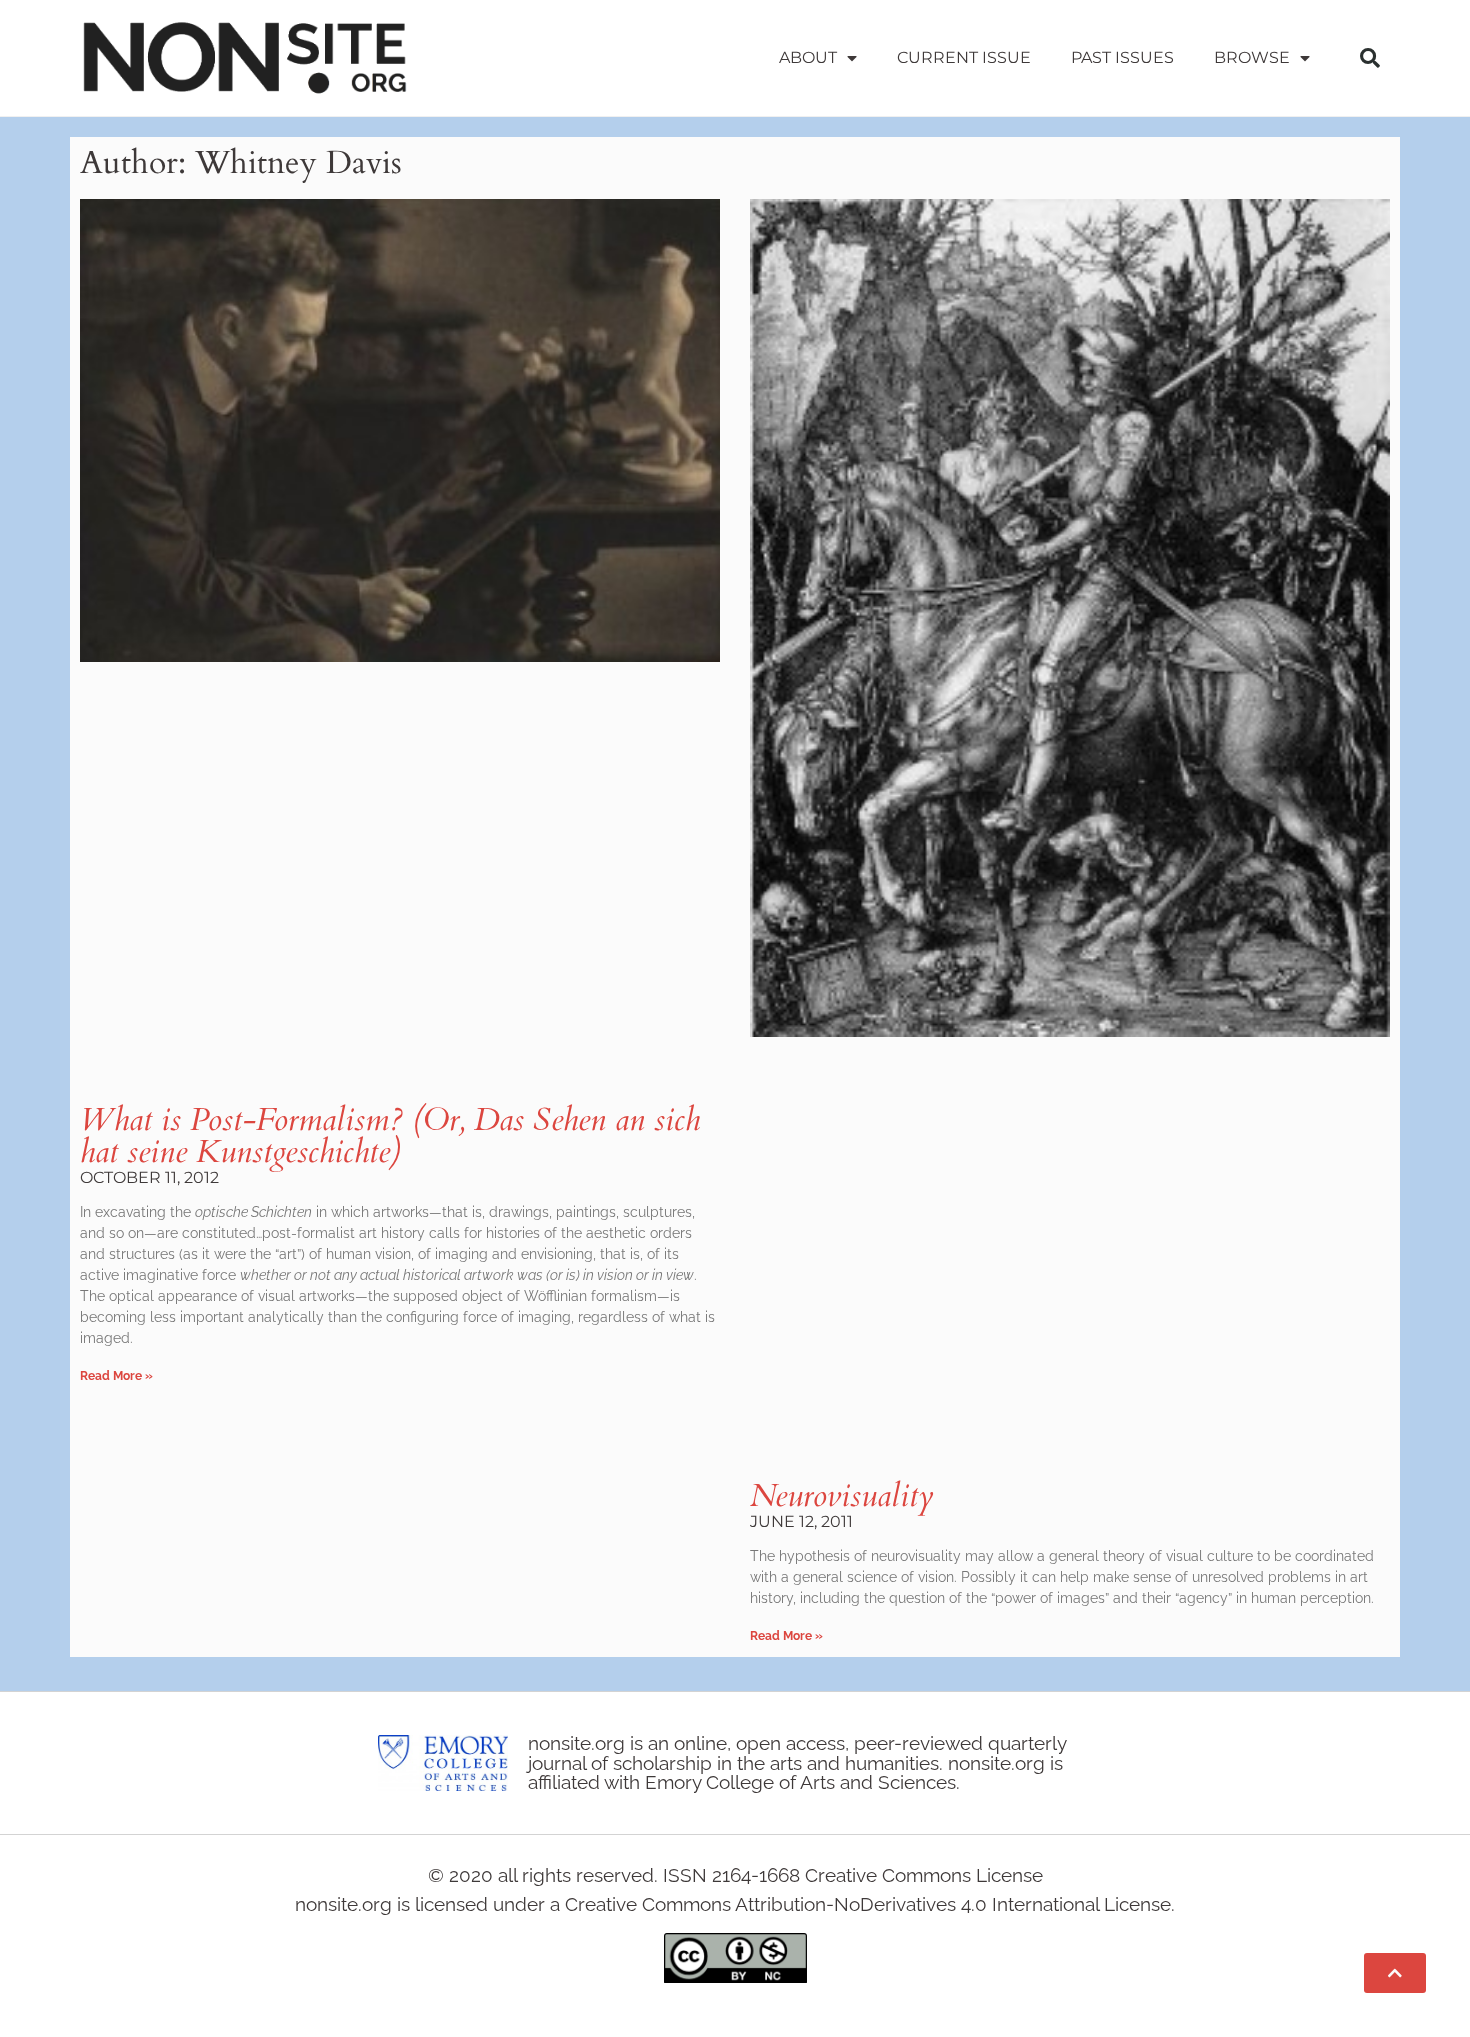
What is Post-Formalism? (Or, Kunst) (390, 1136)
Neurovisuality (842, 1496)
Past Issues (1122, 57)
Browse (1252, 57)
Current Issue (964, 57)
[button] (1370, 58)
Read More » (116, 1376)
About (808, 57)
